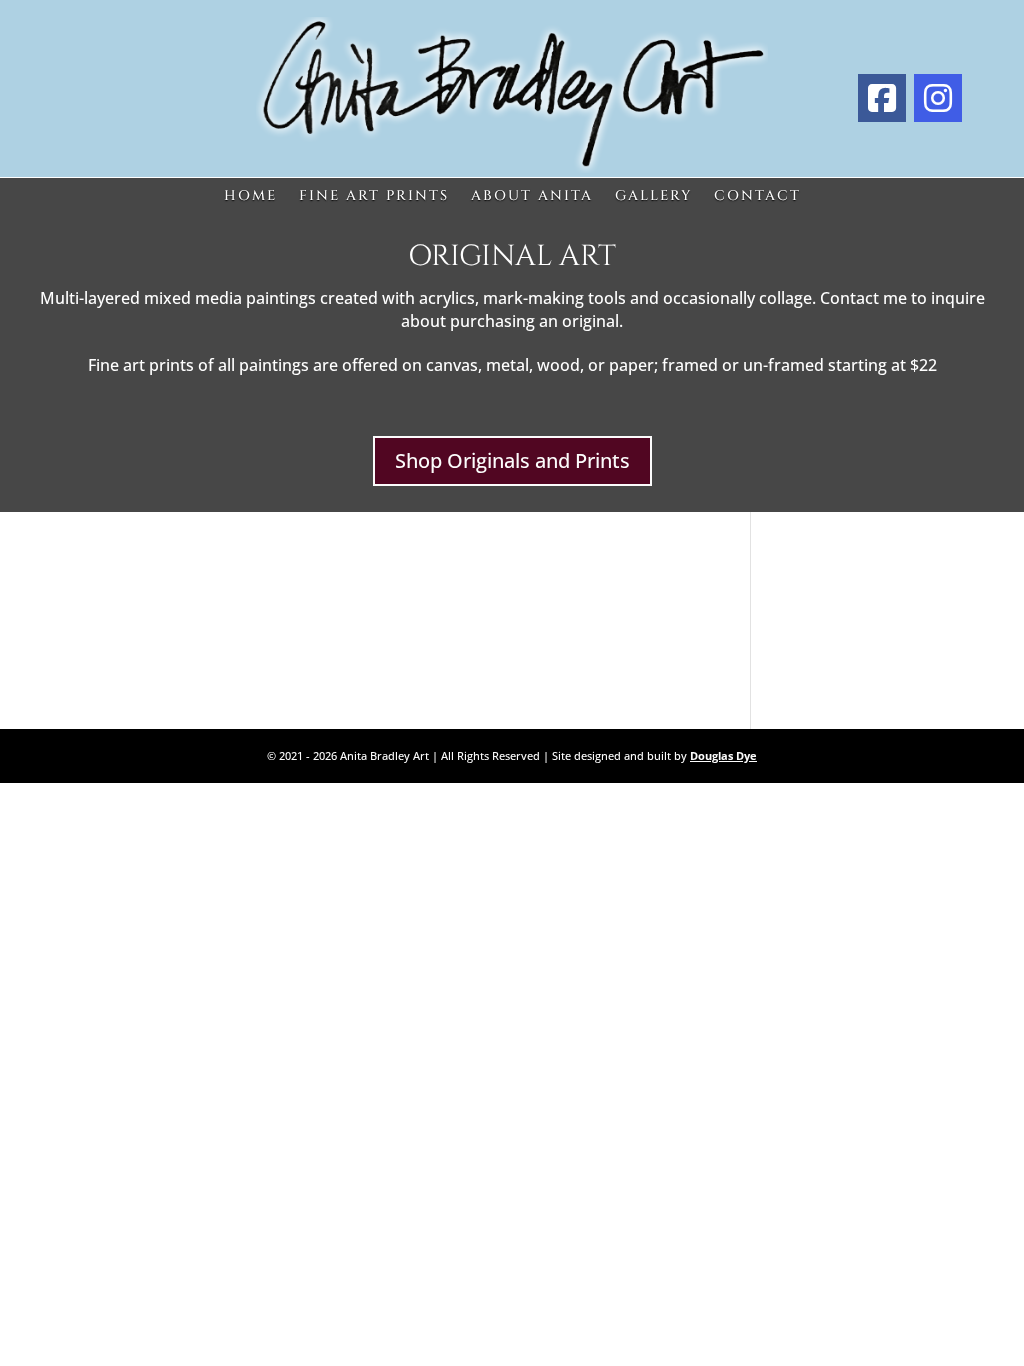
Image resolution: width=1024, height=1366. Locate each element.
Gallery (653, 196)
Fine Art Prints (374, 196)
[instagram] (938, 98)
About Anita (532, 196)
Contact (757, 196)
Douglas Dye (723, 755)
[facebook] (882, 98)
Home (250, 196)
